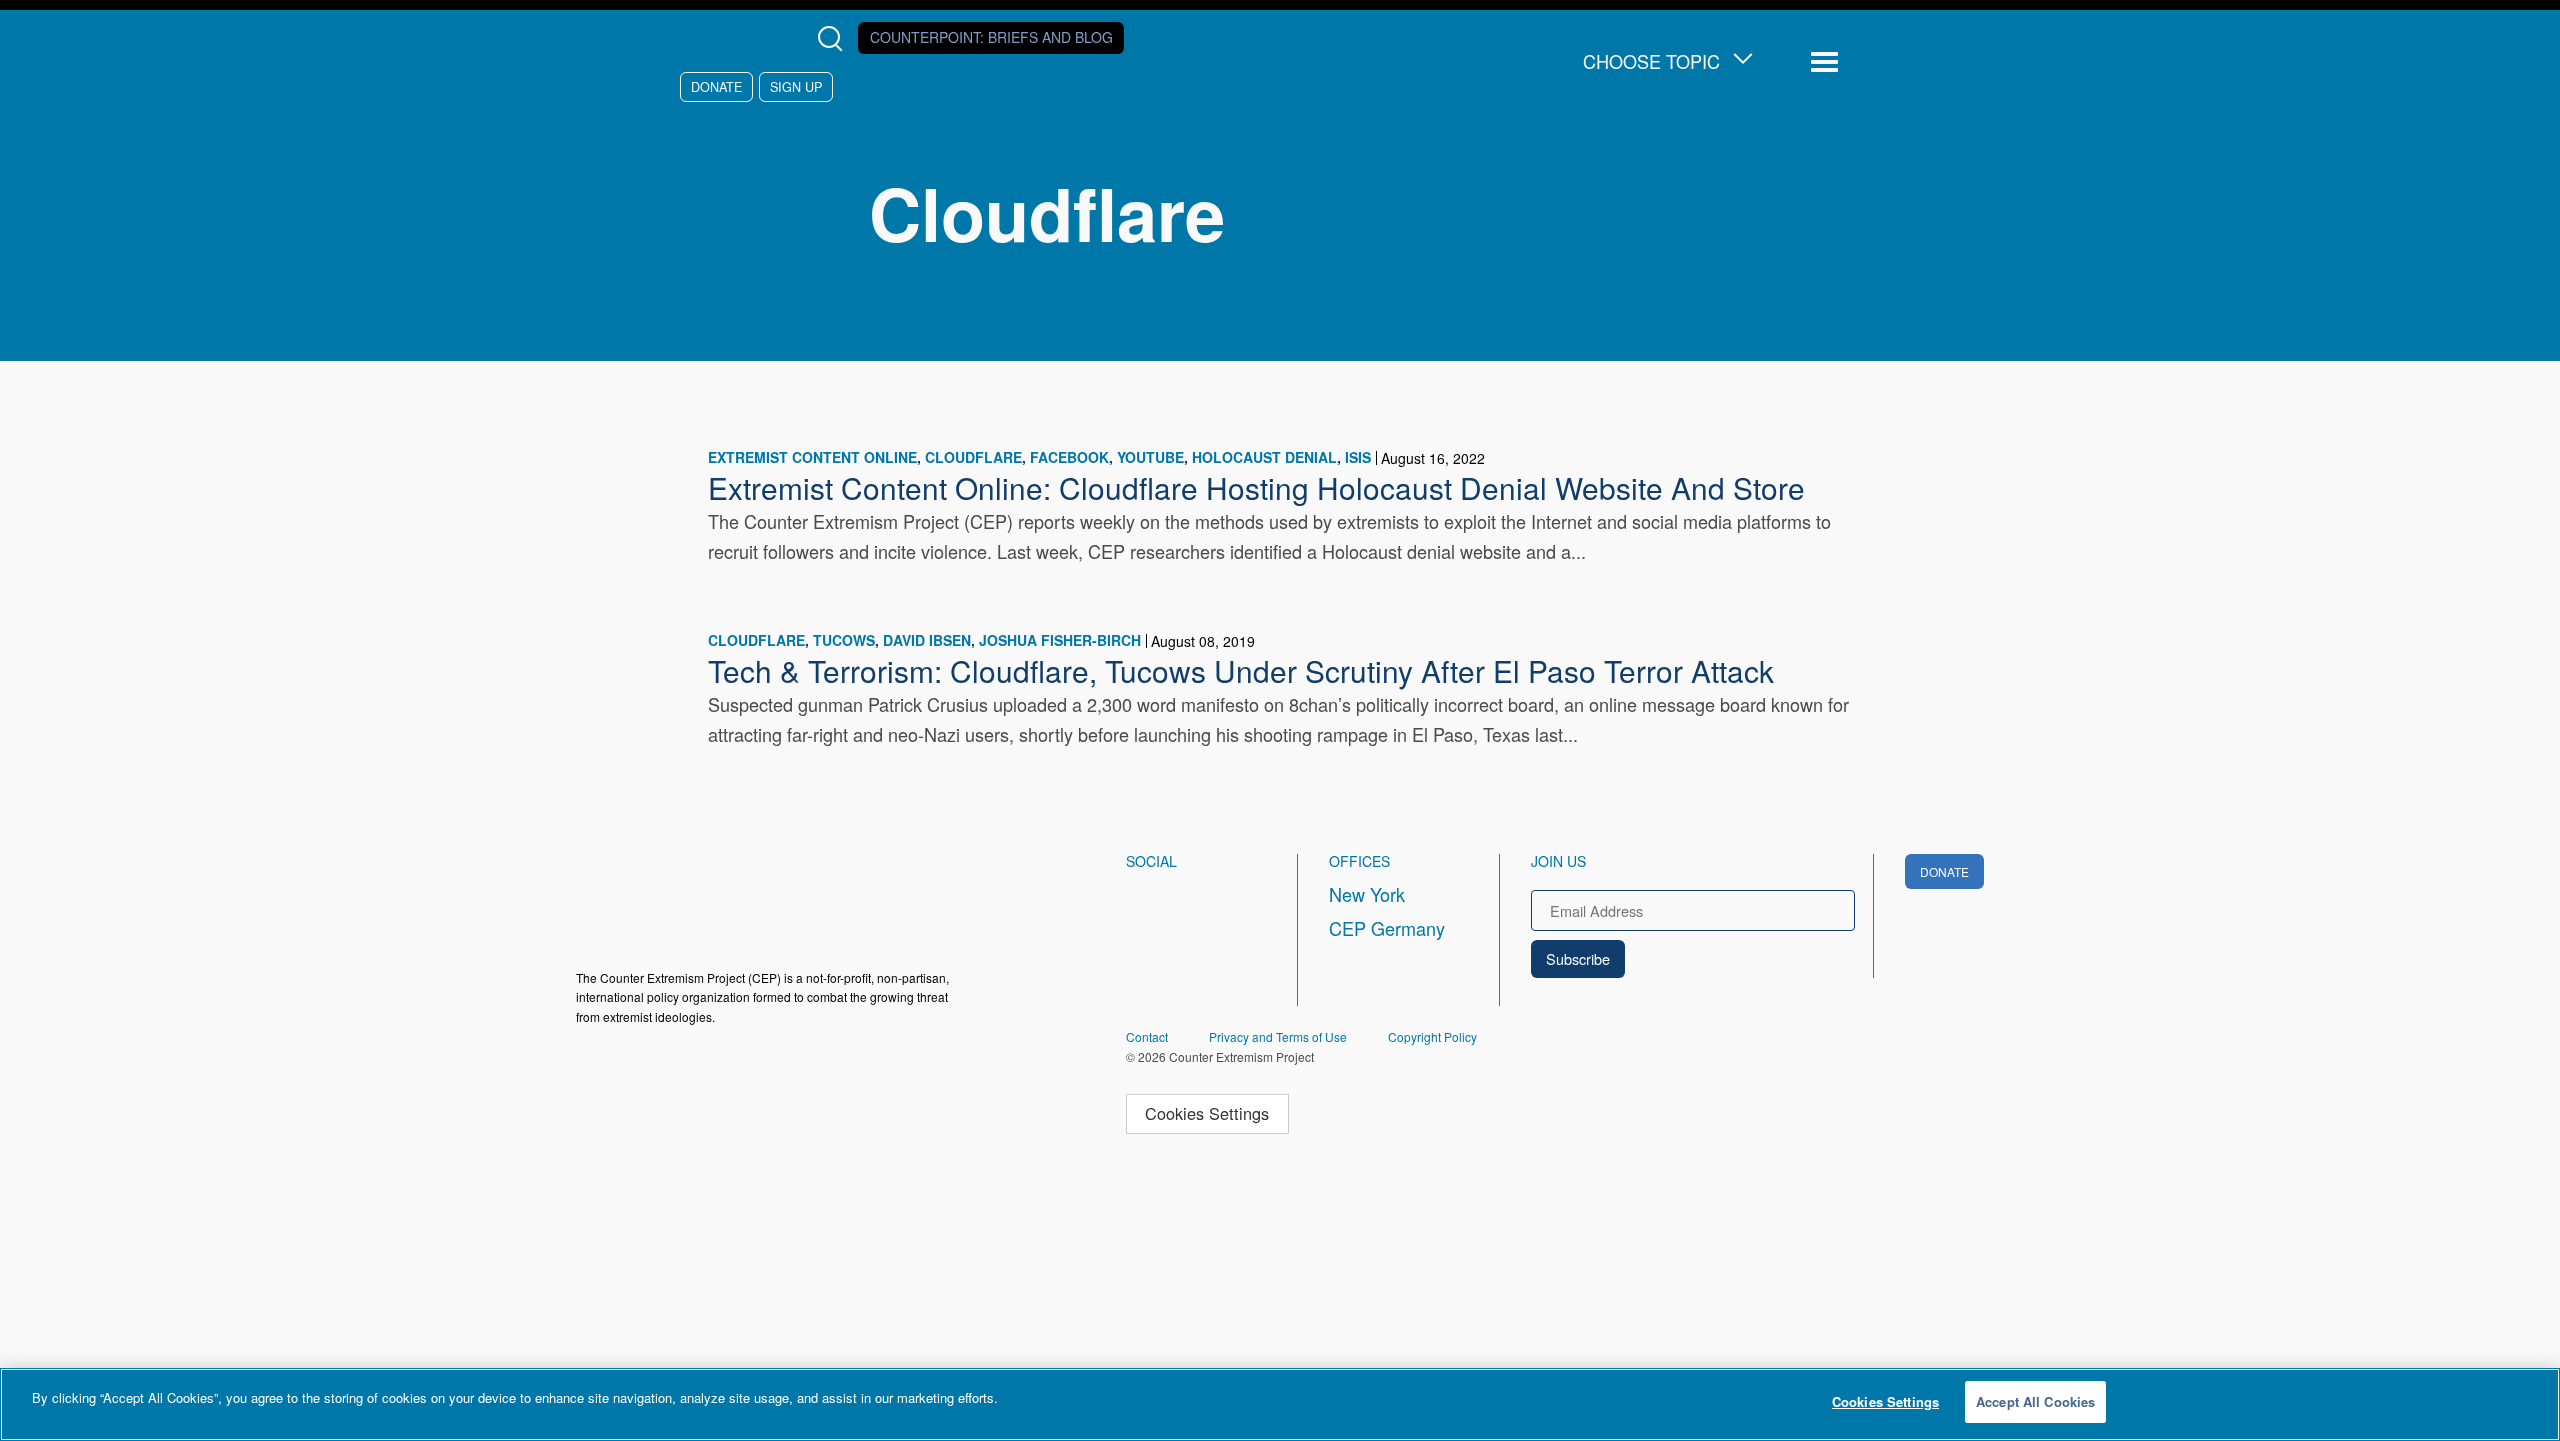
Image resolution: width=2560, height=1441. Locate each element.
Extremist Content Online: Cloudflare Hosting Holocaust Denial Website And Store (1256, 487)
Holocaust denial (1264, 457)
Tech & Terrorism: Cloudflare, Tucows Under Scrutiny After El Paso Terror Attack (1241, 670)
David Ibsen (927, 640)
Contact (1147, 1036)
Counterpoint (991, 37)
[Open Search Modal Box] (834, 38)
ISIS (1358, 457)
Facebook (1069, 457)
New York (1367, 894)
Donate (716, 86)
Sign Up (796, 86)
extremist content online (812, 457)
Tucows (844, 640)
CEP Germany (1387, 928)
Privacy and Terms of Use (1278, 1036)
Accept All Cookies (2035, 1401)
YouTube (1150, 457)
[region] (1280, 1404)
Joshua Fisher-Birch (1060, 640)
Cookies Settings (1207, 1113)
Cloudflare (973, 457)
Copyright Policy (1432, 1036)
